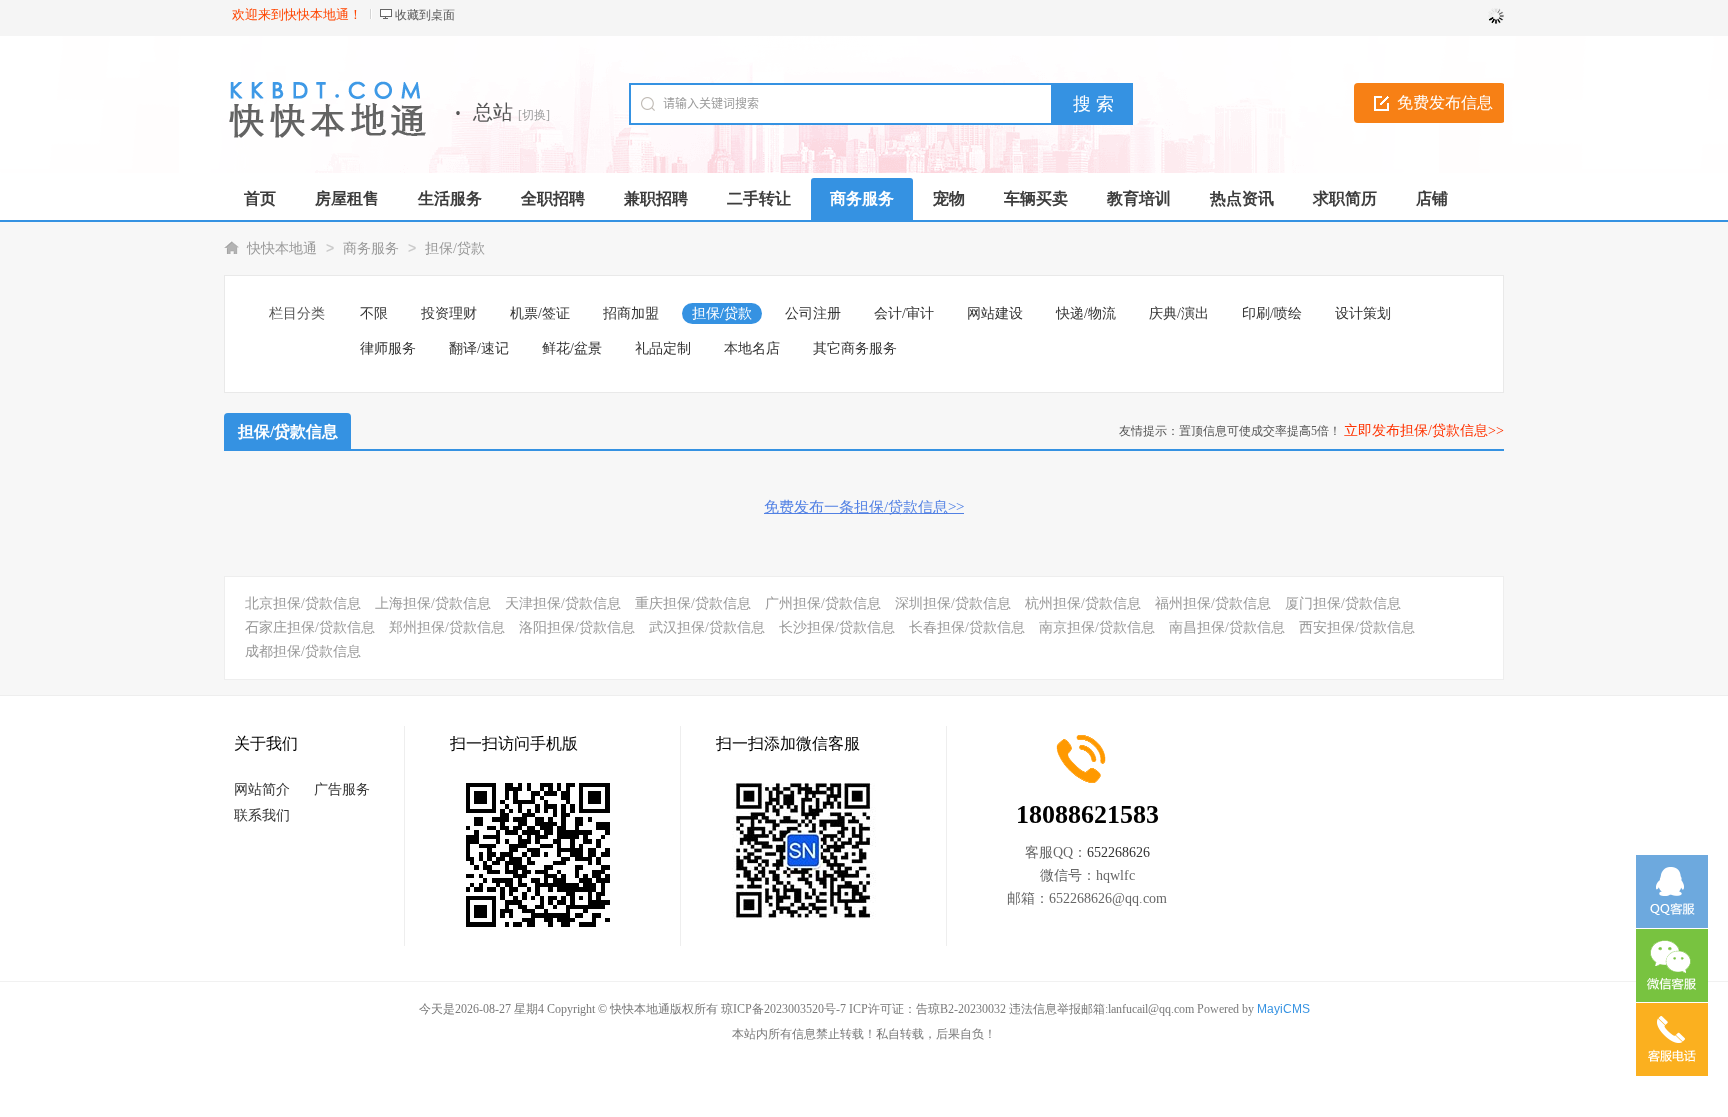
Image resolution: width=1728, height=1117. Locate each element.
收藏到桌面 (425, 15)
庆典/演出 (1179, 313)
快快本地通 (282, 248)
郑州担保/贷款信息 (447, 627)
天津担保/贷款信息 (563, 603)
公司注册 (813, 313)
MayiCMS (1283, 1009)
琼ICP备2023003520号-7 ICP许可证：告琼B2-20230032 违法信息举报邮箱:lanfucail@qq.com (957, 1009)
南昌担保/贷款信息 (1227, 627)
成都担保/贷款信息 (303, 651)
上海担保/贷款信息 (433, 603)
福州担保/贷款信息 (1213, 603)
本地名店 (752, 348)
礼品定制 (663, 348)
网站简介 (262, 789)
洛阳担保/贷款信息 (577, 627)
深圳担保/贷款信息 (953, 603)
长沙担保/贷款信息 (837, 627)
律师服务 (388, 348)
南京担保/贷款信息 (1097, 627)
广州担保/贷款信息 (823, 603)
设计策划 (1363, 313)
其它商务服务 (855, 348)
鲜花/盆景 (572, 348)
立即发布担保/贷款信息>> (1424, 430)
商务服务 (371, 248)
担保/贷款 (455, 248)
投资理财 (449, 313)
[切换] (534, 115)
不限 (374, 313)
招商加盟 (631, 313)
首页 (260, 198)
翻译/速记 (479, 348)
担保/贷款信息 (288, 431)
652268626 (1118, 852)
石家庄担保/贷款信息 (310, 627)
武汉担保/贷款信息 (707, 627)
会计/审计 (904, 313)
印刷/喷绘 (1272, 313)
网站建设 (995, 313)
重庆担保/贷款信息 (693, 603)
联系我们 (262, 815)
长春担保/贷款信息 (967, 627)
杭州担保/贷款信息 (1083, 603)
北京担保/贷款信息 (303, 603)
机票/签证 (540, 313)
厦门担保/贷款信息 (1343, 603)
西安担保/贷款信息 (1357, 627)
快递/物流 (1086, 313)
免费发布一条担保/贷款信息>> (864, 507)
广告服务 (342, 789)
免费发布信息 (1445, 102)
